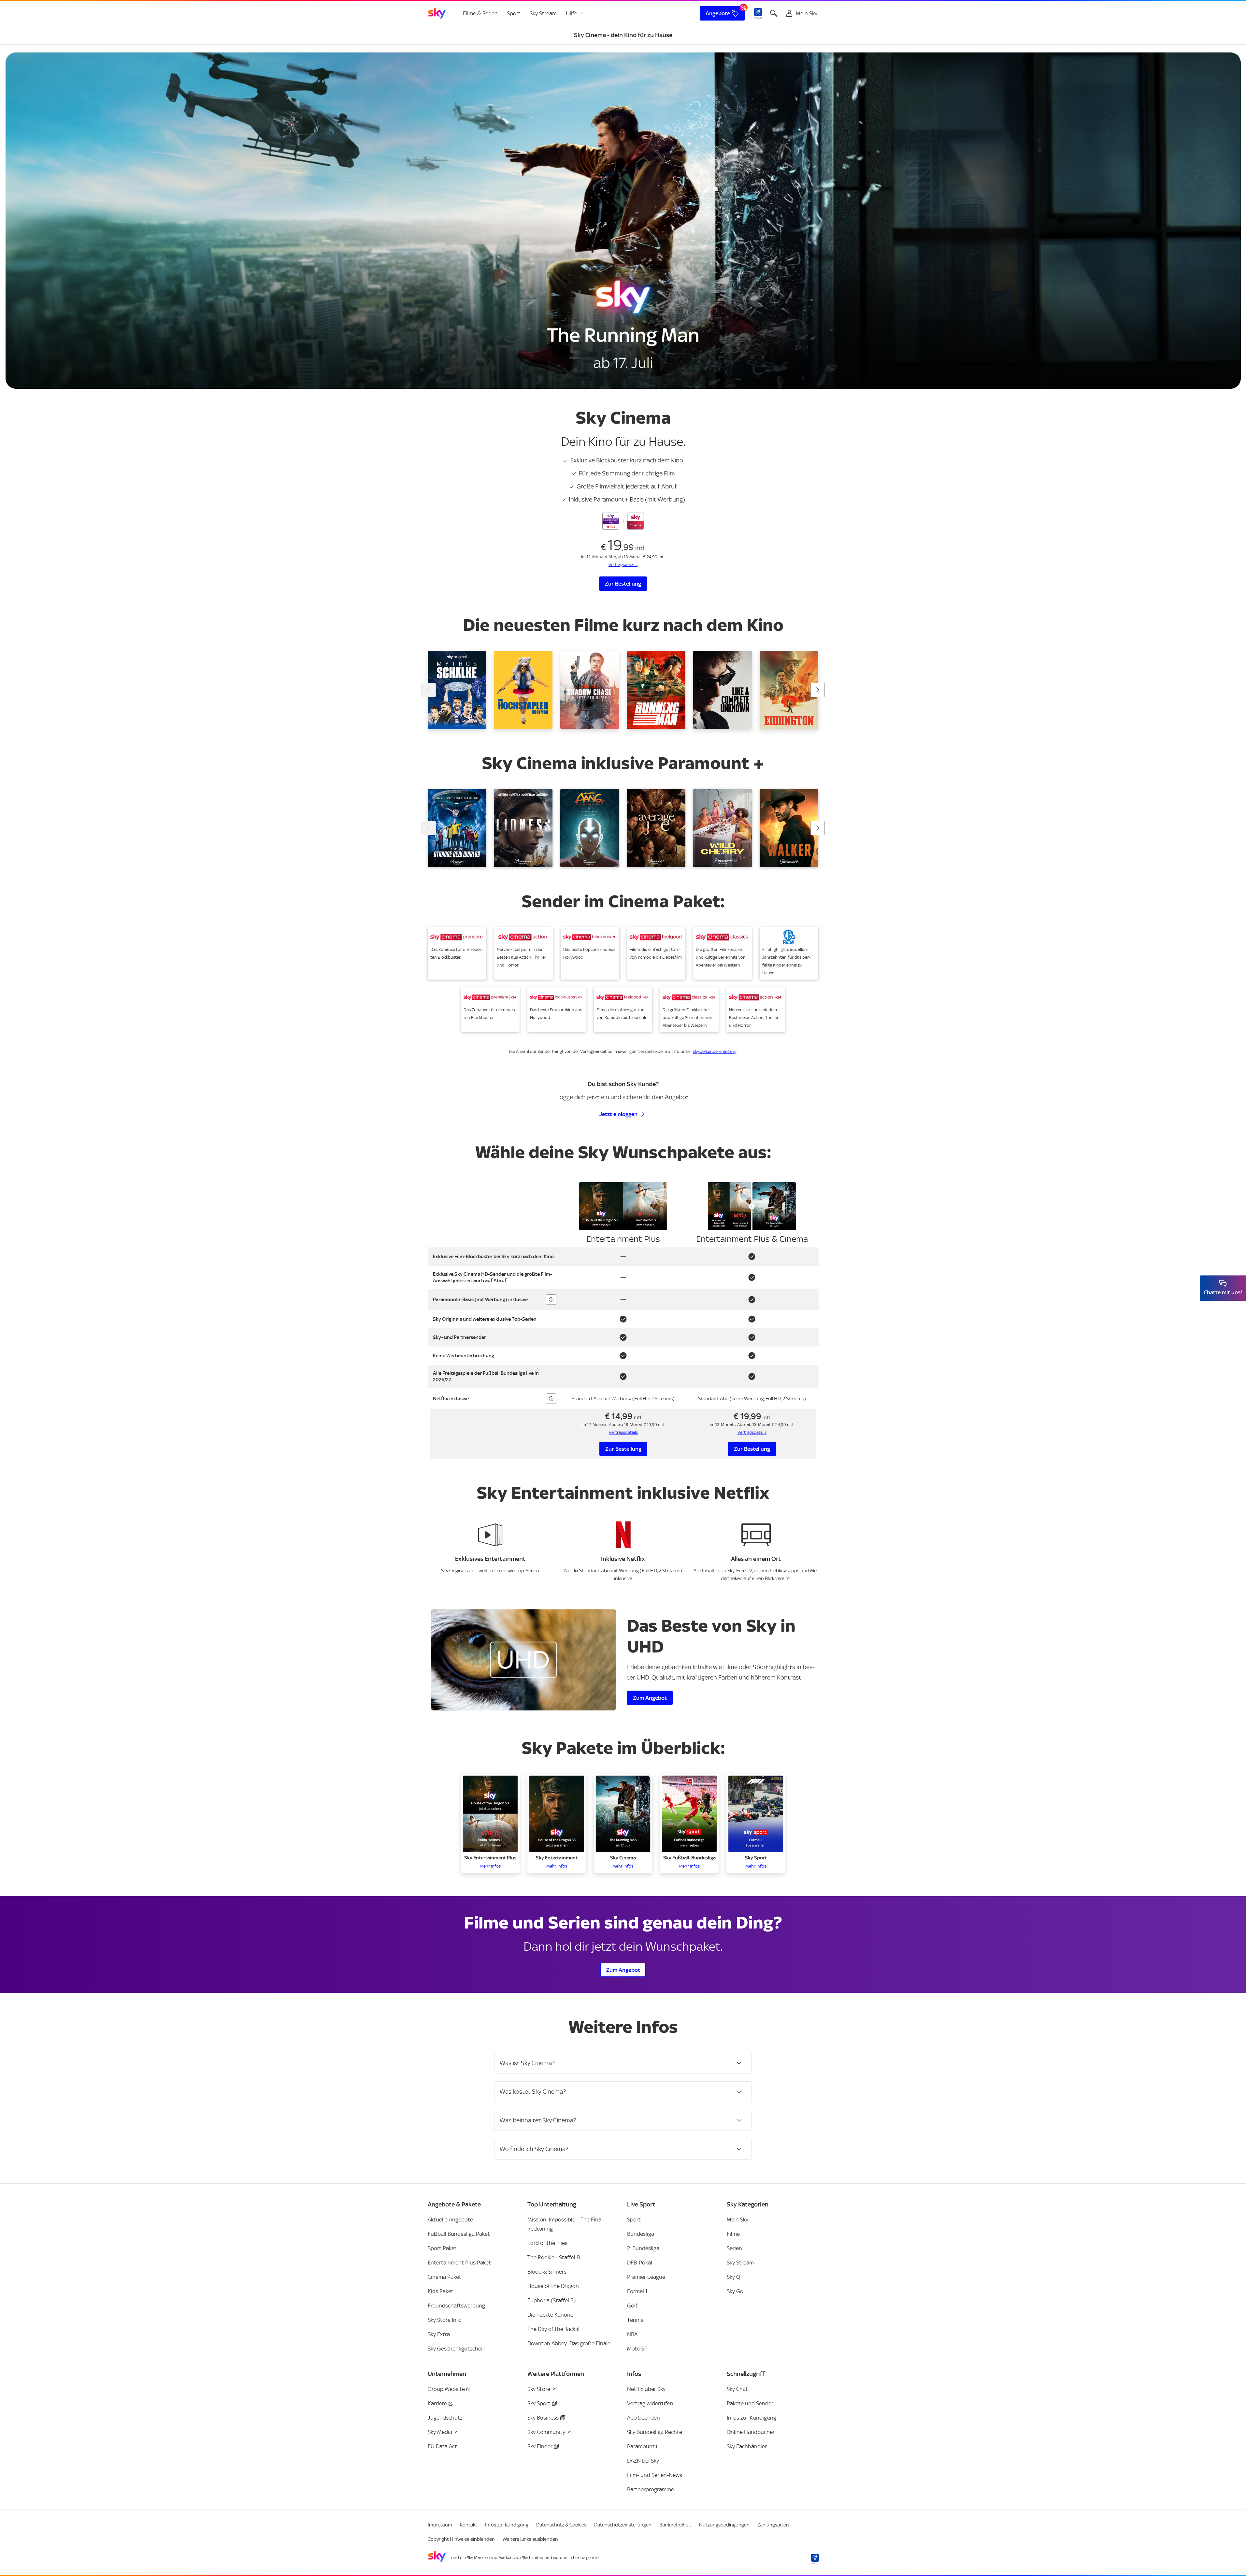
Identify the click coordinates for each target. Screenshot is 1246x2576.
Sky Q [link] (733, 2277)
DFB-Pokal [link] (640, 2263)
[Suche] (774, 13)
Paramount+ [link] (643, 2446)
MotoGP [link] (637, 2349)
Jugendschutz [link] (445, 2418)
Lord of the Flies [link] (547, 2243)
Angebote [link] (718, 13)
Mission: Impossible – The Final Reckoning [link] (565, 2224)
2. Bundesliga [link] (643, 2248)
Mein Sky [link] (738, 2219)
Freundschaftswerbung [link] (456, 2306)
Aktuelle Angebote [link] (450, 2219)
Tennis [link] (635, 2320)
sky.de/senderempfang (715, 1051)
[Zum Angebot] (523, 1660)
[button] (623, 565)
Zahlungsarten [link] (773, 2525)
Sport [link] (514, 13)
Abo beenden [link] (644, 2418)
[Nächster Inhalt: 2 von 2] (818, 690)
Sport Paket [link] (442, 2248)
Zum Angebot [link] (650, 1698)
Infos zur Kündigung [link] (752, 2418)
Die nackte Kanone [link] (550, 2315)
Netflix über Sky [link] (646, 2389)
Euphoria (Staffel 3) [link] (551, 2300)
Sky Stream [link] (543, 13)
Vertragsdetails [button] (623, 1432)
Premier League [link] (646, 2277)
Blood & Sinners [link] (547, 2272)
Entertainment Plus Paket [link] (459, 2263)
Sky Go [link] (735, 2291)
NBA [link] (632, 2334)
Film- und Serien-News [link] (655, 2475)
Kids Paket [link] (441, 2291)
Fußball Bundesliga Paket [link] (459, 2234)
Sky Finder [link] (540, 2446)
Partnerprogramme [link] (651, 2489)
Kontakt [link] (469, 2525)
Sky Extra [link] (439, 2334)
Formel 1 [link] (637, 2291)
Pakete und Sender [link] (750, 2403)
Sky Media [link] (440, 2432)
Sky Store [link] (539, 2389)
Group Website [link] (446, 2389)
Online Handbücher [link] (751, 2432)
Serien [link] (734, 2248)
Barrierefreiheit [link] (675, 2525)
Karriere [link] (437, 2403)
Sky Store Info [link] (445, 2320)
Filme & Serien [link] (480, 13)
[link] (437, 13)
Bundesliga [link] (641, 2234)
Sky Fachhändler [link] (747, 2446)
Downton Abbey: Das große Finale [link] (569, 2343)
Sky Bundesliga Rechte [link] (655, 2432)
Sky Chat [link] (737, 2389)
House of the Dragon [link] (553, 2286)
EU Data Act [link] (442, 2446)
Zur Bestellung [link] (623, 584)
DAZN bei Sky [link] (643, 2461)
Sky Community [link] (546, 2432)
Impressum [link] (440, 2525)
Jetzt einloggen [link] (618, 1114)
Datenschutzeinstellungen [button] (623, 2525)
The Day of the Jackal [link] (553, 2329)
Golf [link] (632, 2306)
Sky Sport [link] (539, 2403)
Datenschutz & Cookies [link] (561, 2525)
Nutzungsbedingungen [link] (724, 2525)
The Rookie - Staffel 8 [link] (554, 2257)
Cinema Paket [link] (444, 2277)
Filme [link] (733, 2234)
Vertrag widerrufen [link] (650, 2403)
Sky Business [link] (543, 2418)
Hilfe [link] (572, 13)
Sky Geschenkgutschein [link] (457, 2349)
